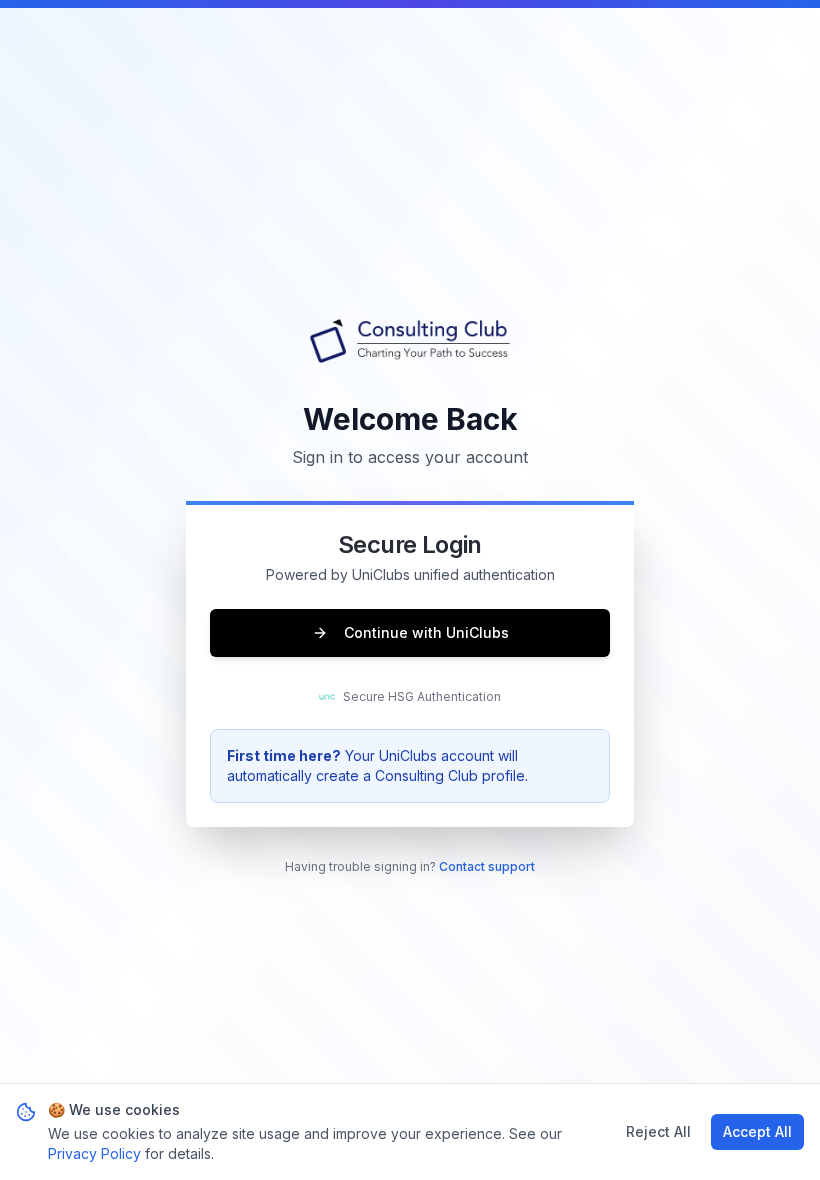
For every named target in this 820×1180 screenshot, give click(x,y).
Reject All (658, 1131)
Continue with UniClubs (426, 632)
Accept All (757, 1131)
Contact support (487, 866)
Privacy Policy (94, 1153)
